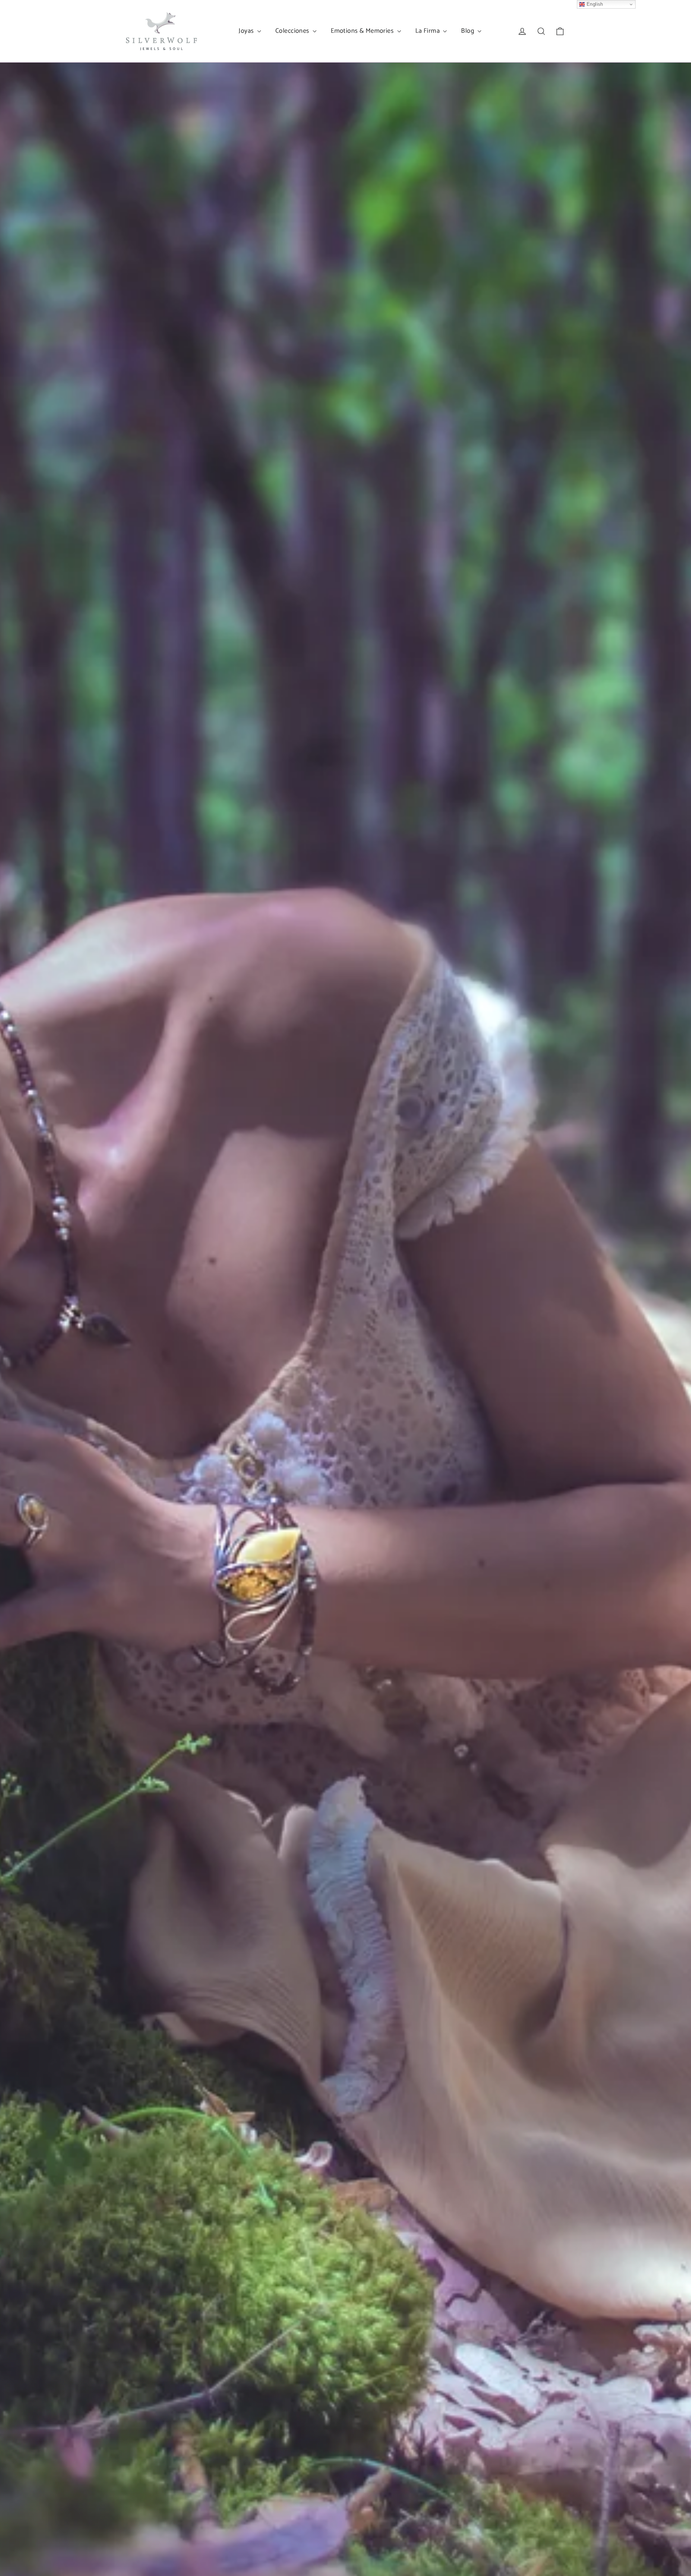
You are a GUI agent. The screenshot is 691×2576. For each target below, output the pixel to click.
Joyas (247, 31)
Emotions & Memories (363, 31)
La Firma (428, 31)
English (594, 4)
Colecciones (293, 31)
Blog (468, 31)
